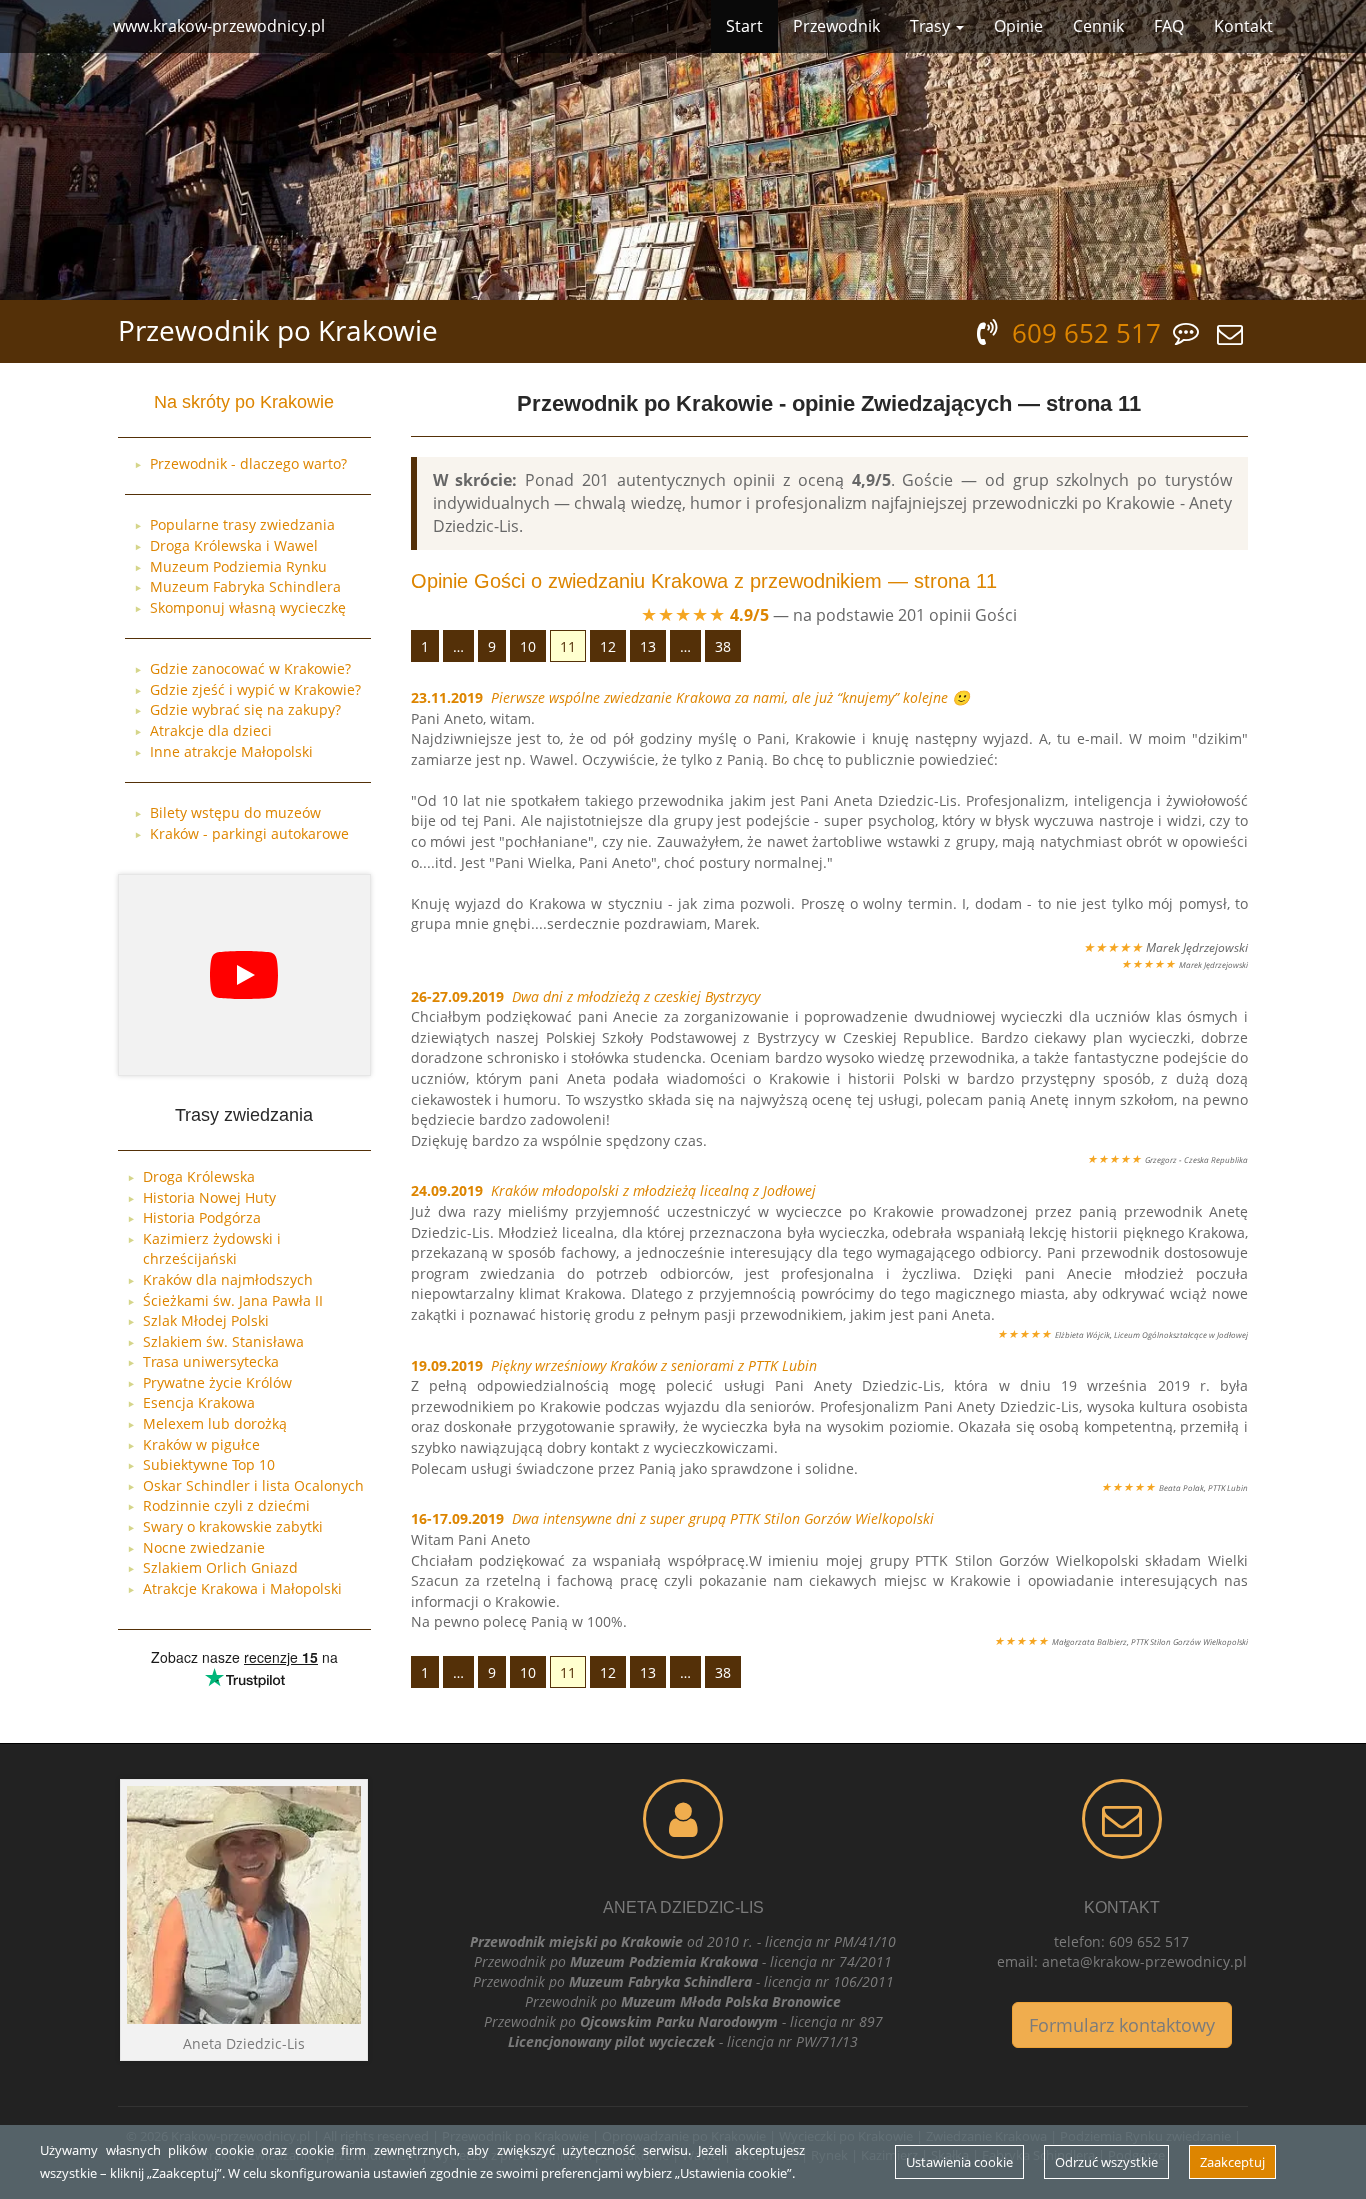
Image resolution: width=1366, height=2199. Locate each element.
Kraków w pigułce (201, 1444)
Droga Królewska (199, 1176)
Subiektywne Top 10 (209, 1464)
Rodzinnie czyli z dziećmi (226, 1505)
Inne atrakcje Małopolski (231, 751)
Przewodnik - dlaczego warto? (248, 463)
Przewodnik (836, 26)
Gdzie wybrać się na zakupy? (245, 709)
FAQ (1169, 26)
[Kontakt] (1122, 1819)
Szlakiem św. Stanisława (223, 1341)
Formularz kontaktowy (1122, 2025)
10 (528, 646)
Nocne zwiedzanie (204, 1547)
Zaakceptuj (1232, 2162)
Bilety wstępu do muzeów (235, 812)
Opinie (1018, 26)
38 (723, 646)
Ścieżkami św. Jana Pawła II (233, 1300)
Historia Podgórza (202, 1217)
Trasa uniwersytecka (211, 1361)
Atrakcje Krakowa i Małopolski (242, 1588)
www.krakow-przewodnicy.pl (219, 26)
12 (608, 646)
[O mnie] (683, 1819)
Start (744, 26)
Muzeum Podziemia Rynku (238, 566)
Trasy (932, 26)
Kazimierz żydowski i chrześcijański (212, 1249)
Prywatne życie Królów (217, 1382)
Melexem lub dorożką (215, 1423)
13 (648, 646)
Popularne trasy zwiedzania (242, 524)
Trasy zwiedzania (244, 1115)
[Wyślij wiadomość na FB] (1189, 331)
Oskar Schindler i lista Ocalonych (253, 1485)
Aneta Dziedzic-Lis (683, 1907)
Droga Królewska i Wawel (234, 545)
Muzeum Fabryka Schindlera (245, 586)
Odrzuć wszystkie (1106, 2162)
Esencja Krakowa (199, 1402)
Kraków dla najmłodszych (228, 1279)
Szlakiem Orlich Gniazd (220, 1567)
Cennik (1098, 26)
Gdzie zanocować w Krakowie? (250, 668)
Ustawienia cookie (959, 2162)
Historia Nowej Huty (209, 1197)
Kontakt (1243, 26)
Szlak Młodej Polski (206, 1320)
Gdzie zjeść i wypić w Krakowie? (255, 689)
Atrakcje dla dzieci (211, 730)
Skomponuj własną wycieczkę (248, 607)
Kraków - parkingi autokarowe (249, 833)
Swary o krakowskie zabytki (233, 1526)
